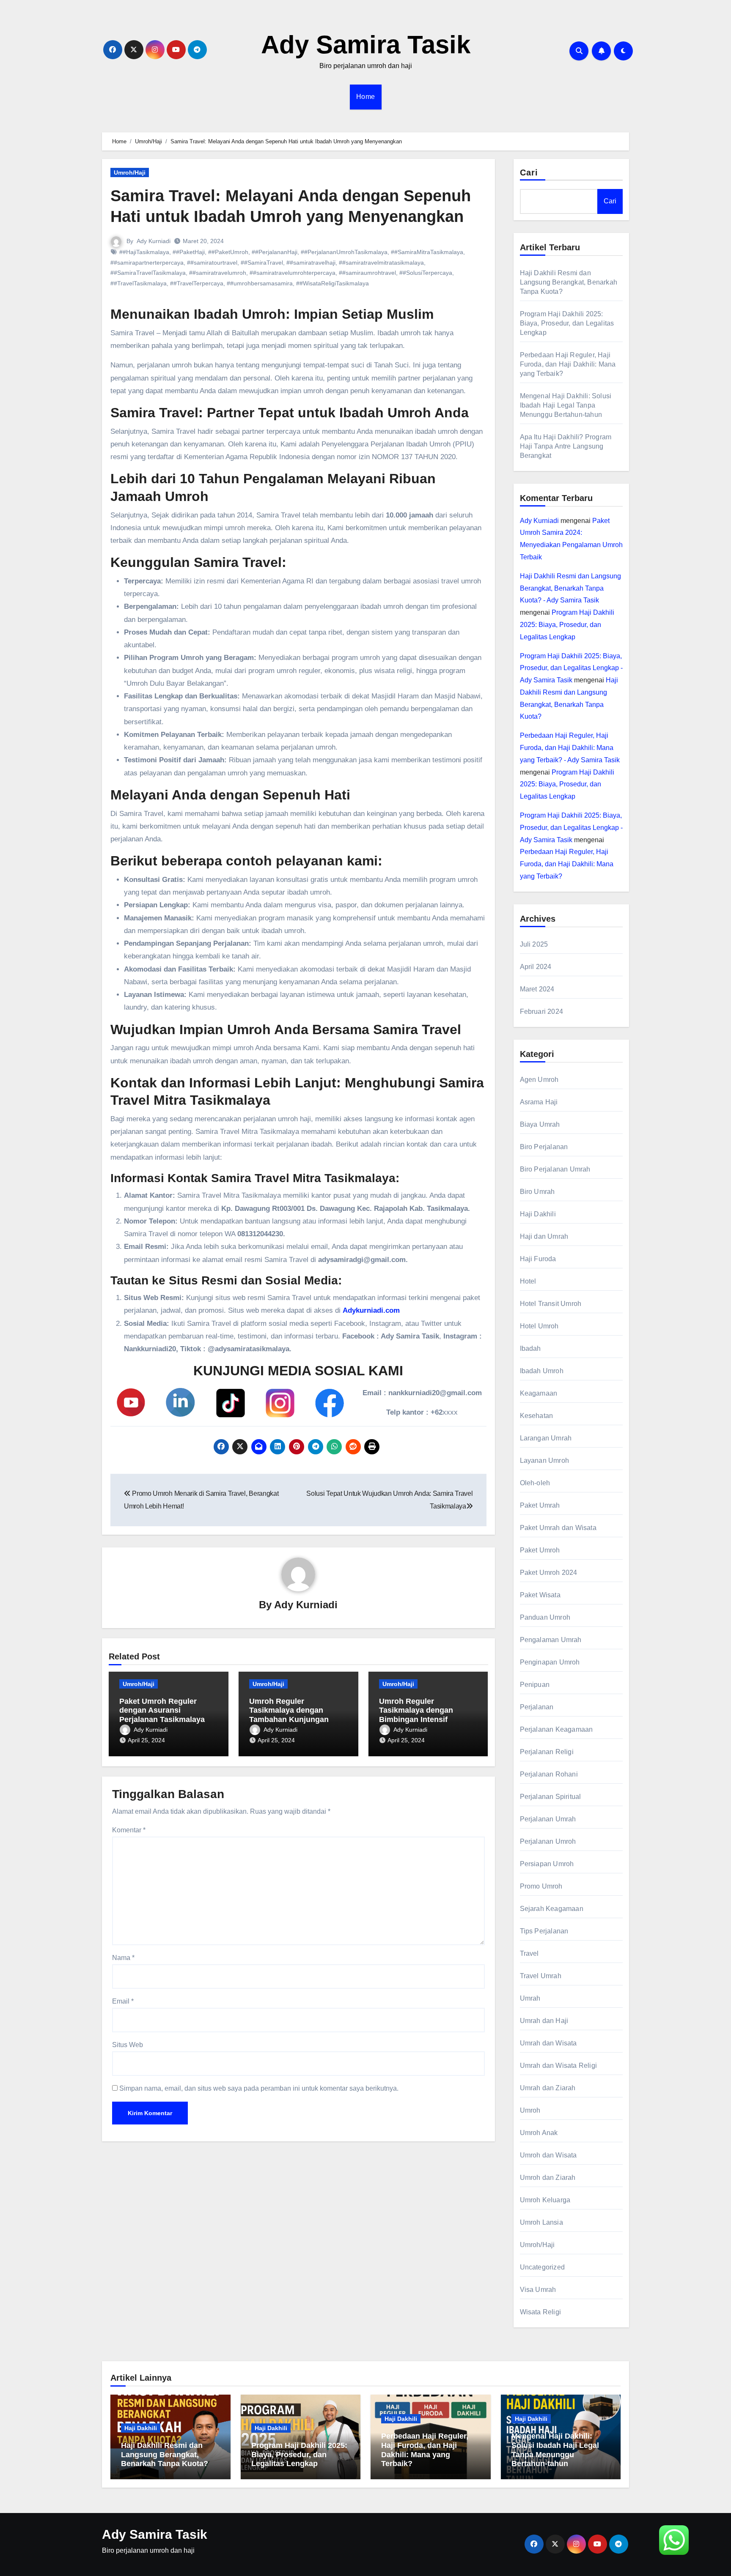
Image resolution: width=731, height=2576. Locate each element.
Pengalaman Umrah (551, 1640)
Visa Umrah (538, 2290)
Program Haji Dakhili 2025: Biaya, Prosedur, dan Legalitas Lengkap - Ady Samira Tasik (571, 668)
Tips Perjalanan (544, 1931)
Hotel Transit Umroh (551, 1304)
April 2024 (536, 967)
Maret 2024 (537, 989)
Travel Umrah (541, 1976)
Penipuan (535, 1685)
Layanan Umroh (545, 1460)
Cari (529, 172)
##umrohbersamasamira (260, 283)
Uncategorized (543, 2267)
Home (366, 97)
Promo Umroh (541, 1886)
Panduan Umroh (545, 1617)
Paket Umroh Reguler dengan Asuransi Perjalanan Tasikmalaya (162, 1710)
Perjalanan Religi (547, 1752)
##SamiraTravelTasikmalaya (148, 273)
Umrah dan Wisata (548, 2043)
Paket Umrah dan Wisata (558, 1528)
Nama (123, 1958)
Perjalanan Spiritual (551, 1797)
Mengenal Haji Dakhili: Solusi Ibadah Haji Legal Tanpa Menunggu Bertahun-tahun (566, 405)
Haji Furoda (538, 1259)
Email (123, 2001)
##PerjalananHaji (275, 252)
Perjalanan (537, 1707)
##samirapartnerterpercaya (147, 263)
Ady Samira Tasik (366, 45)
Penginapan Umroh (550, 1662)
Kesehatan (537, 1416)
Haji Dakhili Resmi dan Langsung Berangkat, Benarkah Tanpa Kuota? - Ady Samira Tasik (570, 588)
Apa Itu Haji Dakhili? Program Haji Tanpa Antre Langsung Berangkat (566, 446)
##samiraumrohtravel (367, 273)
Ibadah (530, 1348)
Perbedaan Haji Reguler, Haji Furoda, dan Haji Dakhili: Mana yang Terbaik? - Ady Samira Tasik (570, 748)
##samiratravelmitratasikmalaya (381, 263)
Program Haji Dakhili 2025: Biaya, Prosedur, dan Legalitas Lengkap (567, 323)
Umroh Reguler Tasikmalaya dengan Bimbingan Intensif (416, 1710)
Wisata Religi (541, 2312)
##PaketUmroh (228, 252)
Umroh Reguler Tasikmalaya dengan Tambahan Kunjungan (289, 1710)
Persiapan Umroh (547, 1864)
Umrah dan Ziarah (548, 2088)
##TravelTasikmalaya (139, 283)
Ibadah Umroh (542, 1371)
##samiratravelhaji (311, 263)
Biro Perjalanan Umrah (555, 1169)
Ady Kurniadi (154, 241)
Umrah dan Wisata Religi (559, 2065)
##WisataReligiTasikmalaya (333, 283)
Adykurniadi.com (371, 1310)
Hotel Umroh (539, 1326)
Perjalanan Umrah (548, 1819)
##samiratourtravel (212, 263)
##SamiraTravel (262, 263)
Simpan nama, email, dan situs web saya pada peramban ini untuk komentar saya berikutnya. (259, 2088)
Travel (529, 1953)
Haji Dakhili (538, 1214)
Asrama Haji (539, 1102)
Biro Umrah (537, 1192)
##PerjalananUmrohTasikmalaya (344, 252)
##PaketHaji (189, 252)
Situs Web (128, 2045)
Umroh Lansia (541, 2222)
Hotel (528, 1281)
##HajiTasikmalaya (144, 252)
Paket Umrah (540, 1505)
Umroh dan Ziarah (548, 2178)
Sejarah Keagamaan (552, 1909)
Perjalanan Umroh (548, 1841)
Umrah (530, 1998)
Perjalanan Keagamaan (556, 1729)
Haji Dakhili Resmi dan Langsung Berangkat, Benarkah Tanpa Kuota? (569, 282)
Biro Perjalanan (544, 1147)
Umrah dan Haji (544, 2021)
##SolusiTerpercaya (426, 273)
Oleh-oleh (535, 1483)
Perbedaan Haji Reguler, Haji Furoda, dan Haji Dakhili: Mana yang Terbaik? (568, 364)
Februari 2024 (542, 1012)
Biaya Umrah (540, 1124)
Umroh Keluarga (545, 2200)
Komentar (129, 1830)
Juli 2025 (534, 944)
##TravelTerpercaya (197, 283)
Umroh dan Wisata (548, 2155)
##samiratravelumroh (218, 273)
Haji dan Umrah (544, 1236)
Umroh (530, 2110)
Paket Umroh (540, 1550)
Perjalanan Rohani (549, 1774)
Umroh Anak (539, 2133)
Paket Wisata (540, 1595)
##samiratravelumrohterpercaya (293, 273)
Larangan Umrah (546, 1438)
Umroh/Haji (130, 172)
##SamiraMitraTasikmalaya (427, 252)
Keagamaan (539, 1393)
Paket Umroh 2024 (549, 1573)
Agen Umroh (539, 1080)
